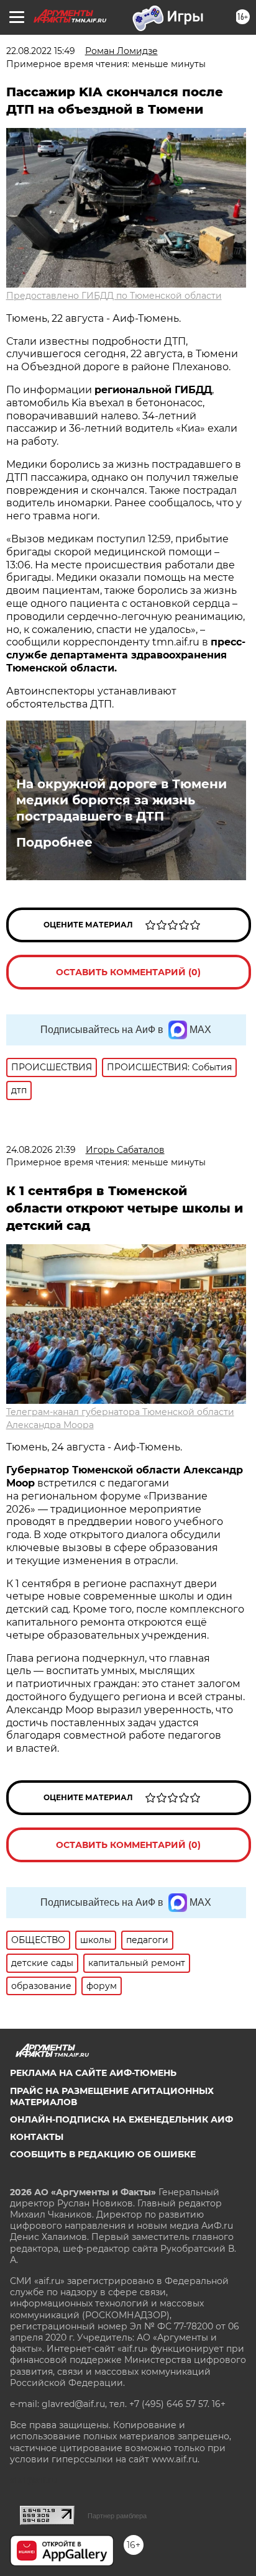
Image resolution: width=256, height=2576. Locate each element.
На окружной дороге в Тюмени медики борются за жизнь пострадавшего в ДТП (121, 800)
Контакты (37, 2137)
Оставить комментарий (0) (128, 972)
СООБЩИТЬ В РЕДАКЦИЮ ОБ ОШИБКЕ (103, 2154)
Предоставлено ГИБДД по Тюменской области (114, 296)
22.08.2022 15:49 (41, 51)
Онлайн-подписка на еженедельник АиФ (121, 2119)
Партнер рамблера (117, 2516)
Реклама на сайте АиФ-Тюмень (93, 2073)
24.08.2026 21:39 (41, 1150)
